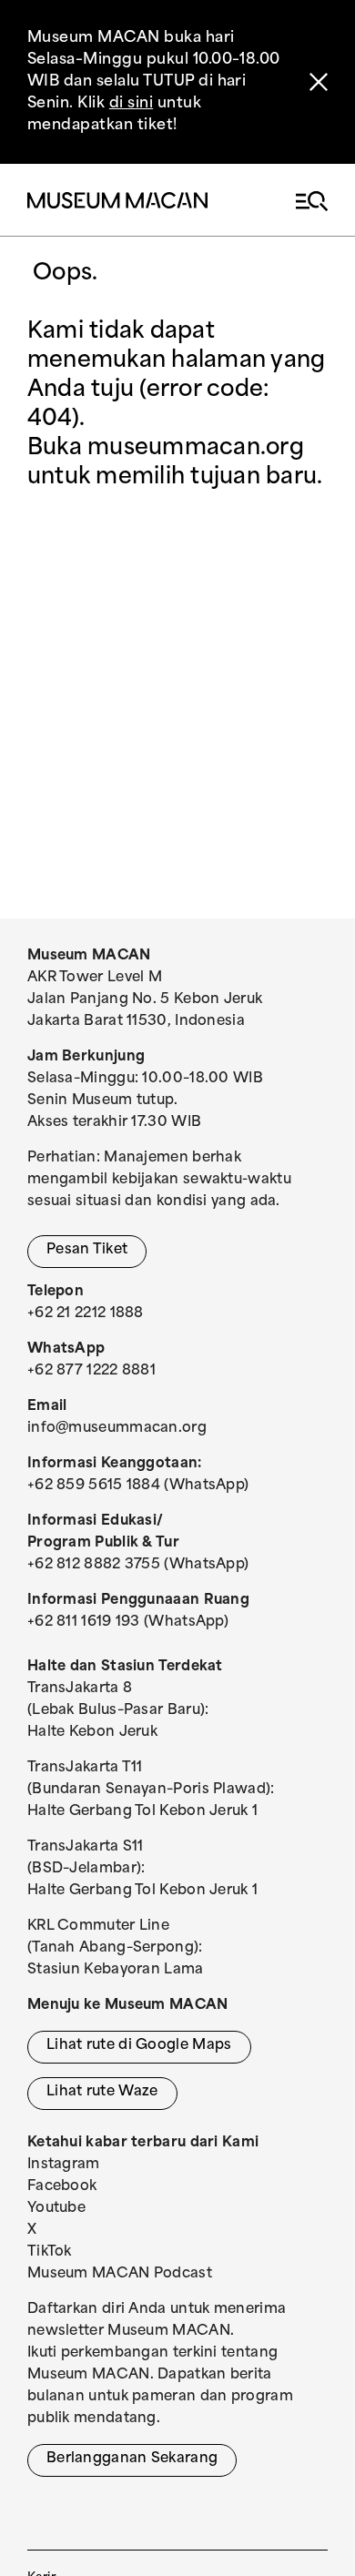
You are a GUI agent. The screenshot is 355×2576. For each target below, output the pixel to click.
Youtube (56, 2209)
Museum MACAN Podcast (120, 2274)
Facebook (62, 2187)
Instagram (64, 2165)
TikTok (50, 2252)
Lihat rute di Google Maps (139, 2046)
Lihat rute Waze (102, 2092)
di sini (131, 104)
